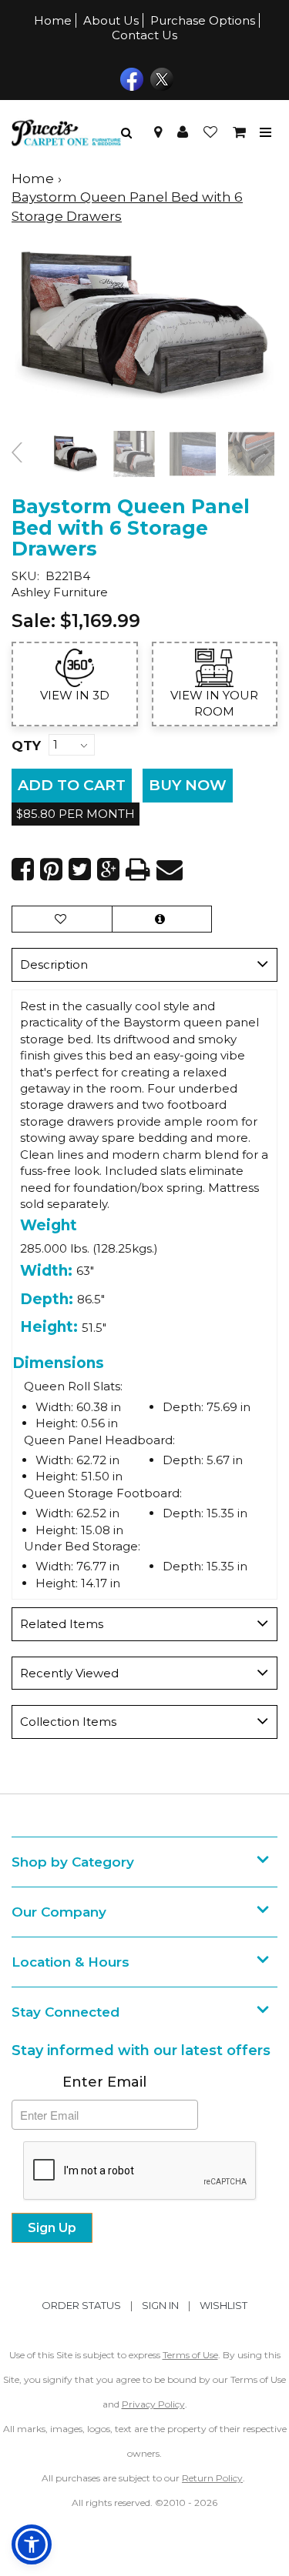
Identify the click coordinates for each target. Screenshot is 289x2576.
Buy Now (188, 785)
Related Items (62, 1624)
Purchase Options (203, 20)
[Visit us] (158, 132)
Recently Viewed (69, 1673)
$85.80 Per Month (76, 814)
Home (53, 20)
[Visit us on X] (160, 78)
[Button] (265, 133)
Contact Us (144, 35)
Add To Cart (72, 785)
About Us (111, 20)
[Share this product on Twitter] (80, 869)
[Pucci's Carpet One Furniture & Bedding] (66, 132)
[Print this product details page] (138, 869)
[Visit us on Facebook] (130, 78)
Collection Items (68, 1722)
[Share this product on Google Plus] (108, 869)
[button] (183, 132)
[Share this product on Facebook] (23, 869)
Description (54, 964)
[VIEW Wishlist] (62, 919)
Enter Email (104, 2082)
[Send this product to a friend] (170, 869)
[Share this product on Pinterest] (51, 869)
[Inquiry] (162, 919)
